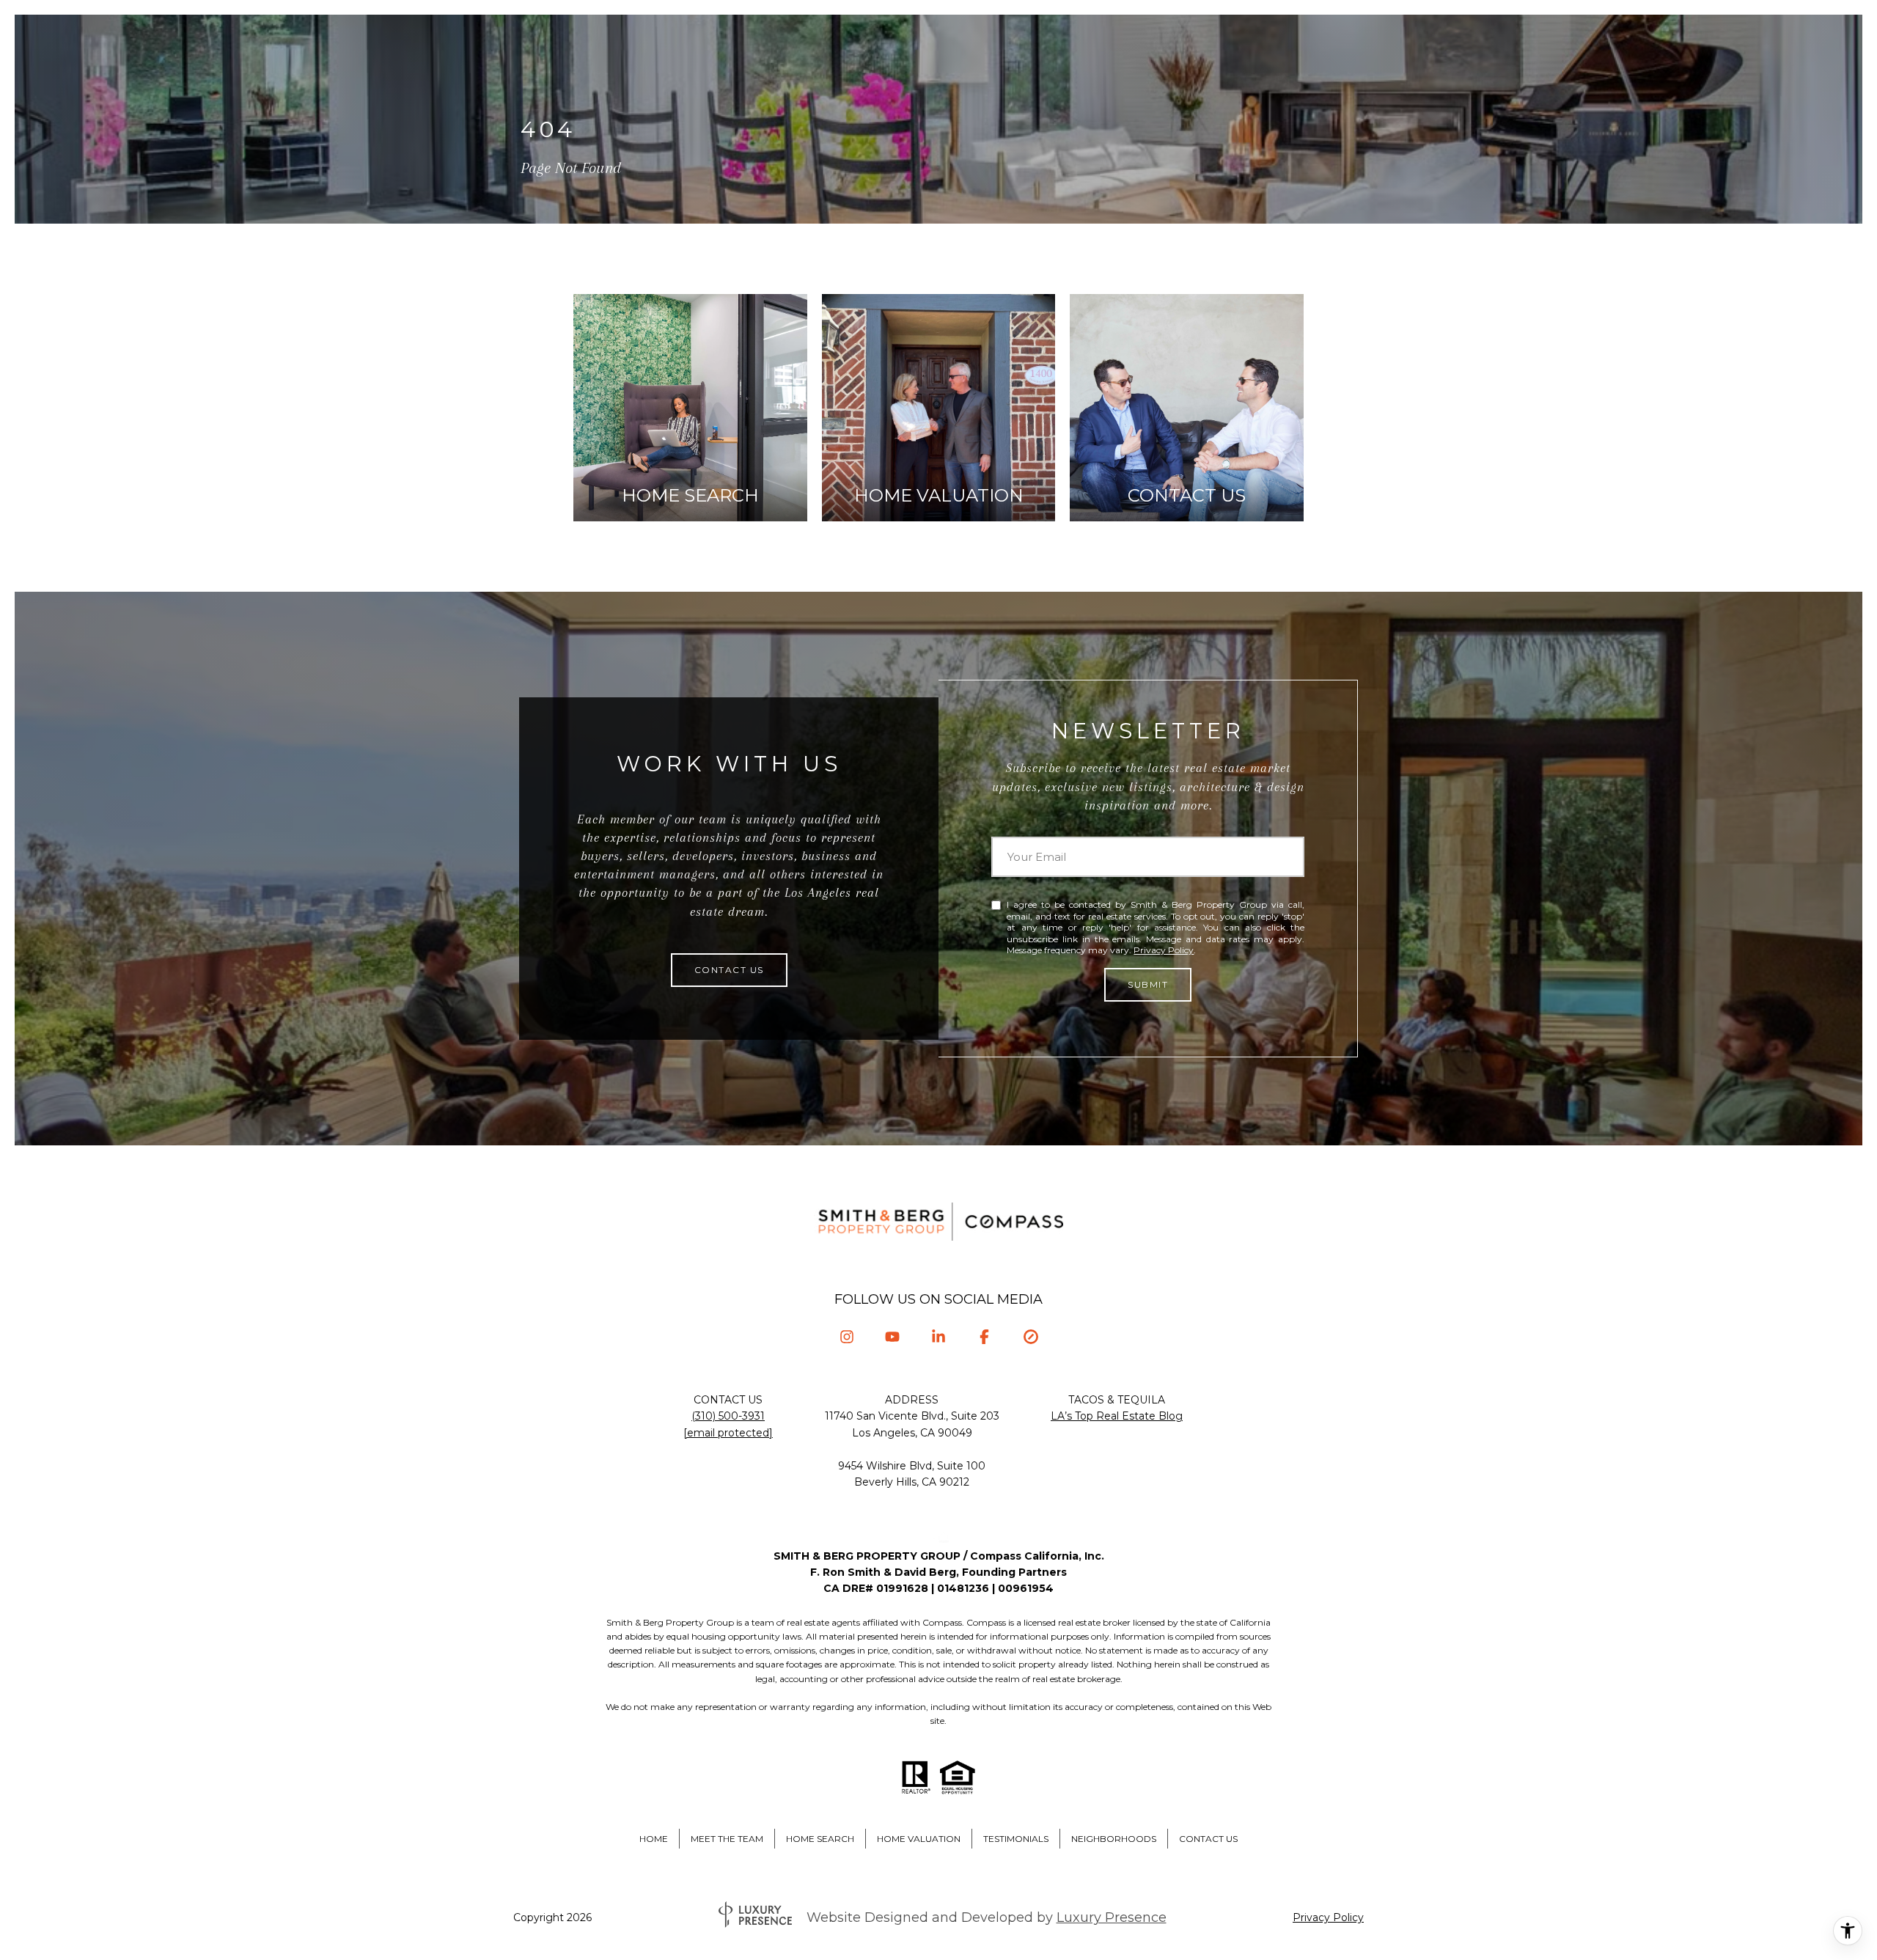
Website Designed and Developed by (987, 1917)
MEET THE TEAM (727, 1839)
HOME (654, 1839)
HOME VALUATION (919, 1839)
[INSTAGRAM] (846, 1337)
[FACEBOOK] (984, 1337)
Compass (986, 1622)
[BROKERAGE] (1031, 1337)
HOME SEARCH (820, 1839)
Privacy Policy (1164, 950)
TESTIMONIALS (1016, 1839)
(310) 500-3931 (728, 1416)
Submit (1148, 984)
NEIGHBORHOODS (1114, 1839)
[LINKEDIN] (939, 1337)
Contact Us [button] (729, 970)
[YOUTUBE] (893, 1337)
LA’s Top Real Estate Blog (1117, 1416)
